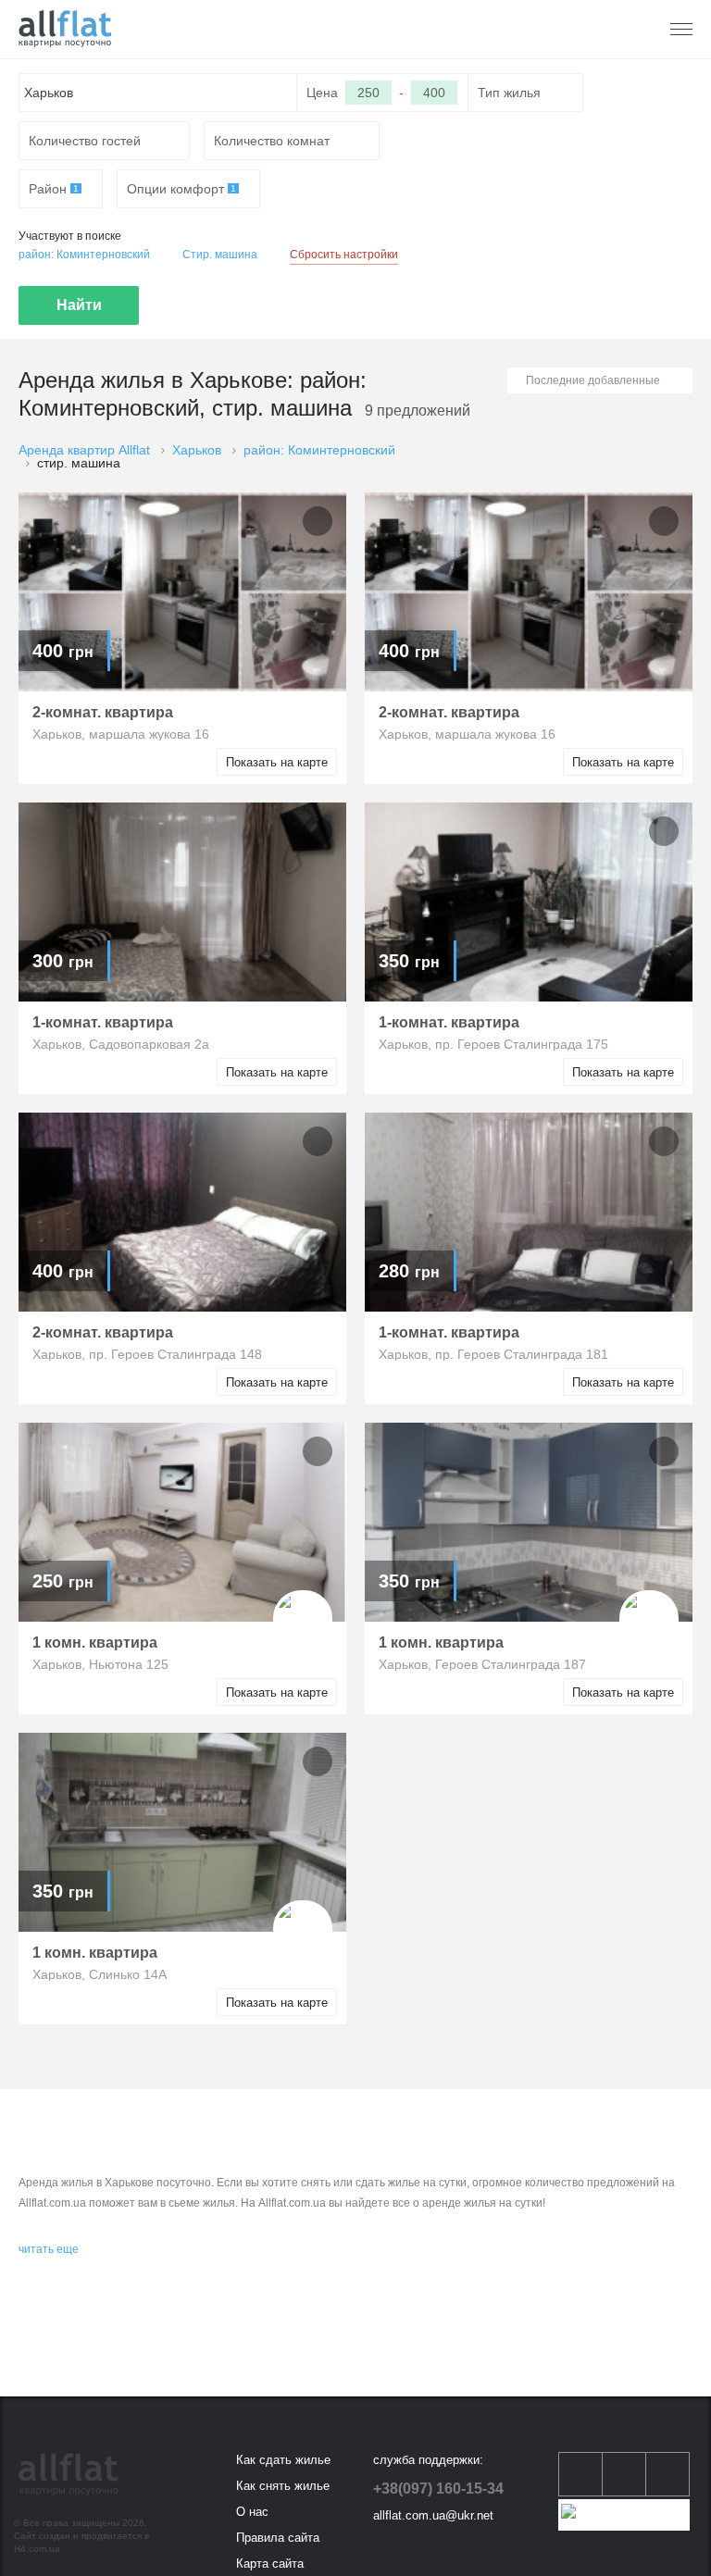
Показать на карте (277, 762)
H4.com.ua (37, 2549)
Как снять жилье (283, 2486)
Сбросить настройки (344, 255)
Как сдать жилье (283, 2460)
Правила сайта (278, 2538)
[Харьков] (65, 29)
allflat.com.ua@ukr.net (433, 2515)
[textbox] (158, 93)
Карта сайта (270, 2564)
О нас (252, 2512)
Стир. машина (220, 255)
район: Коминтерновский (84, 255)
